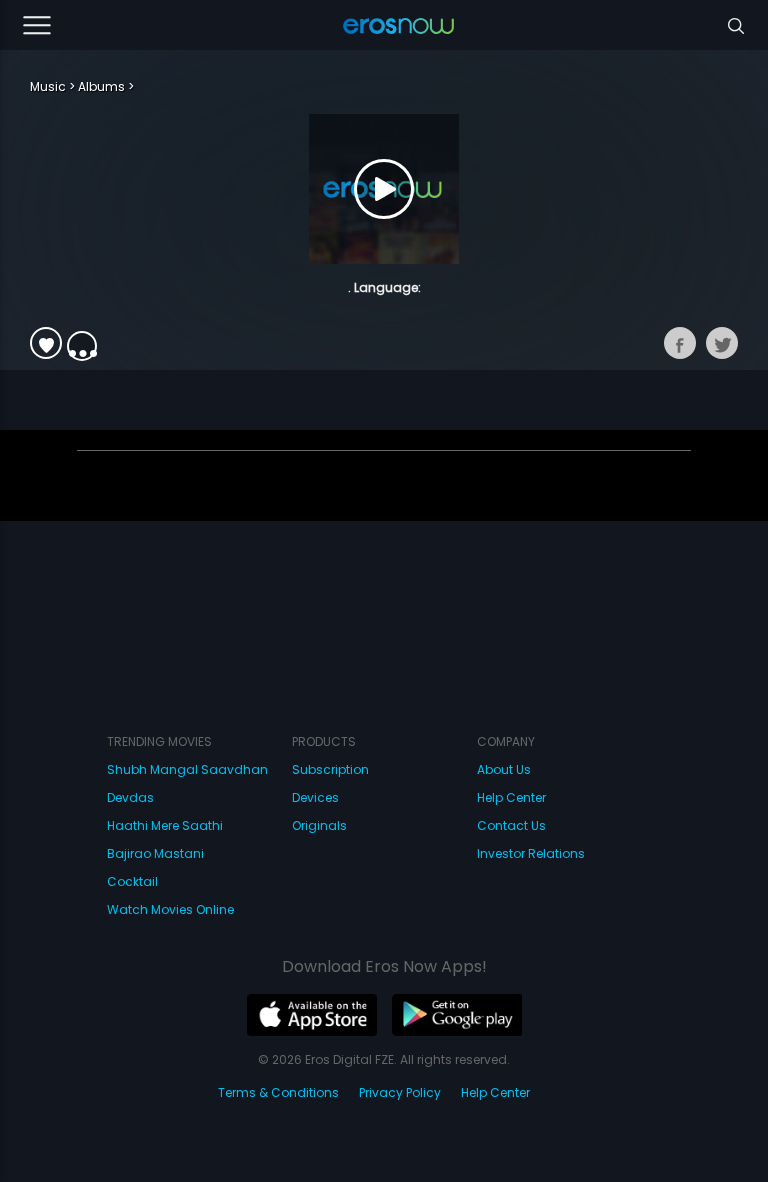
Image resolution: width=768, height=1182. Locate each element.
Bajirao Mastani (155, 853)
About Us (504, 769)
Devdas (130, 797)
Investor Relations (531, 853)
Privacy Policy (400, 1092)
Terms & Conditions (278, 1092)
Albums (101, 86)
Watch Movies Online (170, 909)
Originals (319, 825)
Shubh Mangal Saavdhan (187, 769)
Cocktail (132, 881)
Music (48, 86)
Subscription (330, 769)
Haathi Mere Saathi (165, 825)
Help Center (511, 797)
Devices (315, 797)
